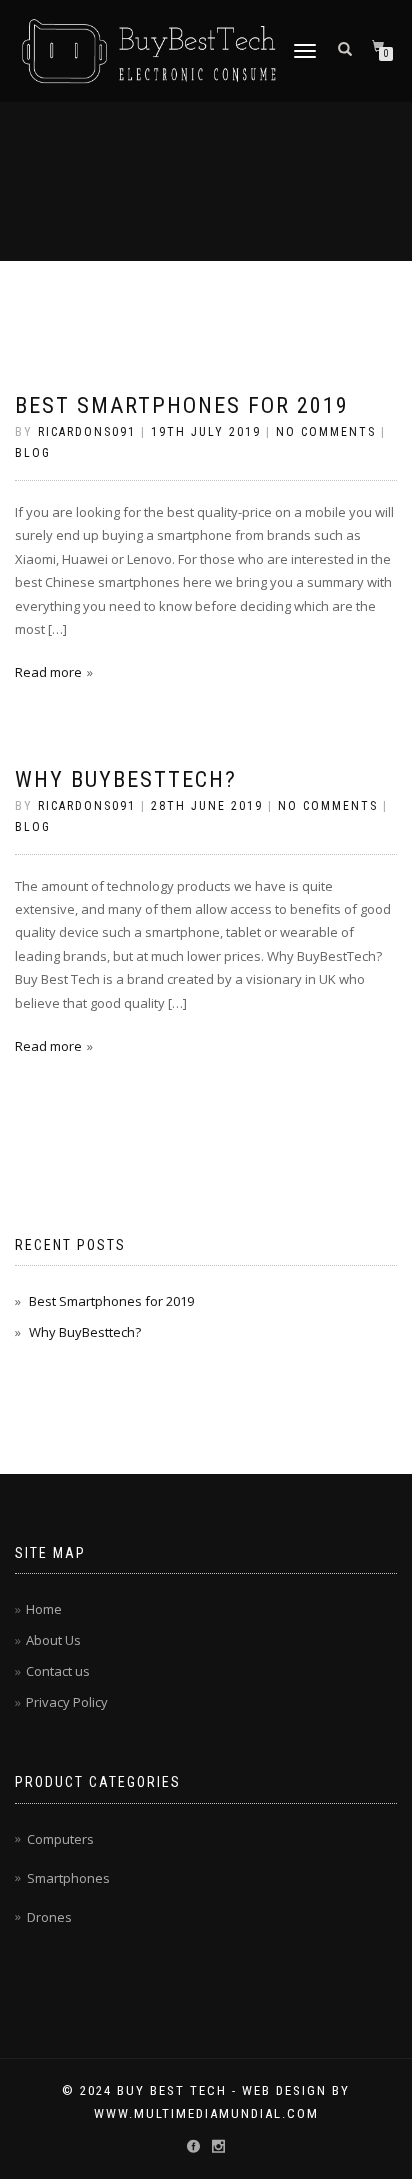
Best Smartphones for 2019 (182, 405)
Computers (60, 1839)
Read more (48, 672)
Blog (33, 453)
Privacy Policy (67, 1702)
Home (44, 1609)
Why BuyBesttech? (126, 779)
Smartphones (68, 1878)
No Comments (326, 432)
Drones (49, 1917)
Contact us (58, 1671)
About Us (53, 1640)
